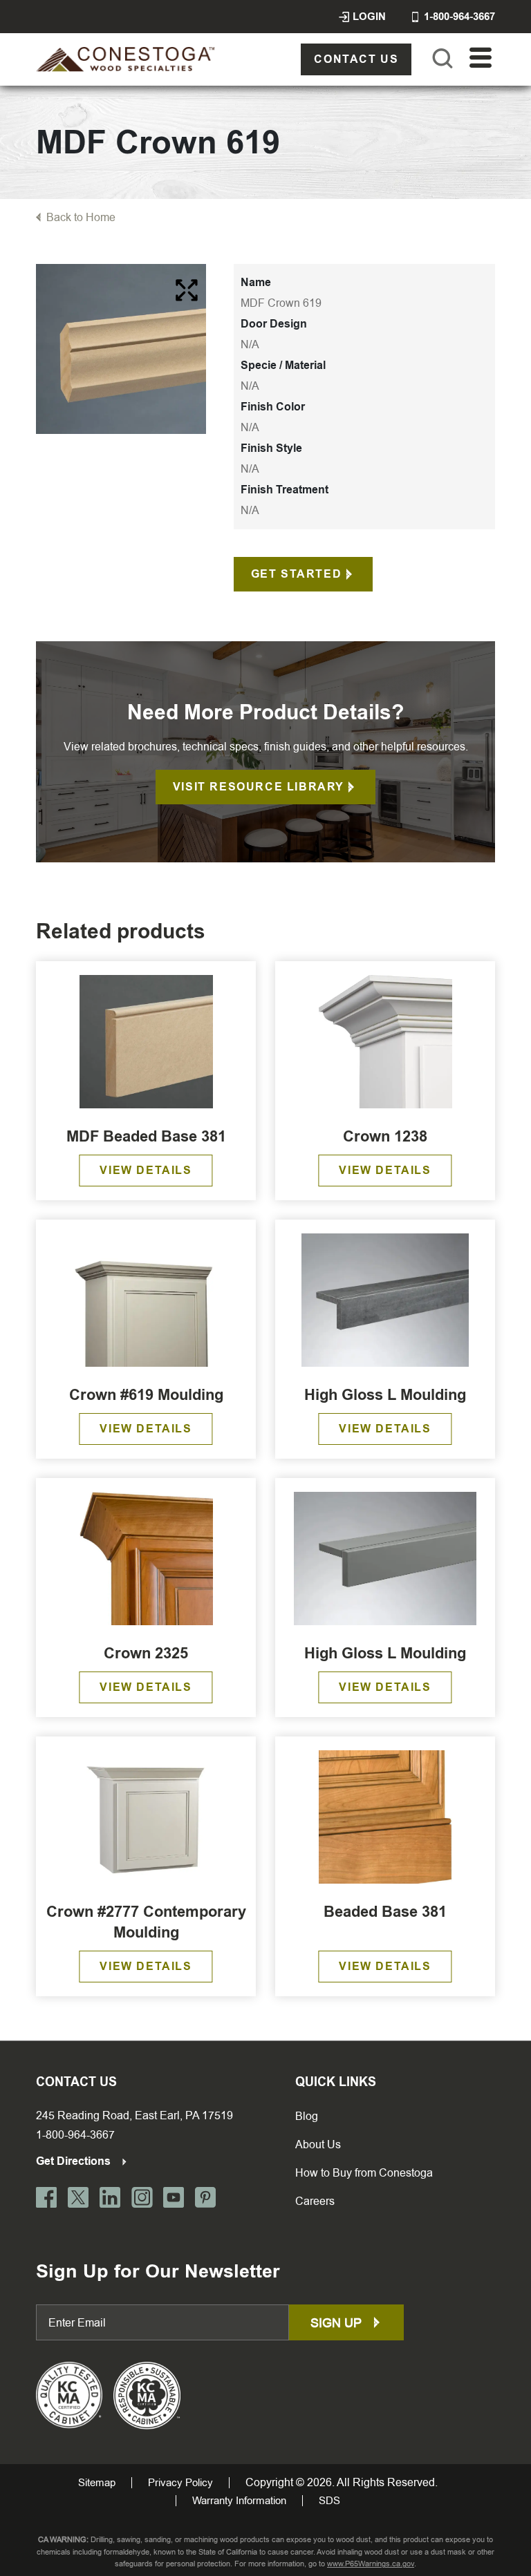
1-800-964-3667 (75, 2135)
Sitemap (97, 2483)
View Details (146, 1170)
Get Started (297, 574)
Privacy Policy (180, 2483)
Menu (481, 58)
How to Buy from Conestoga (364, 2173)
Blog (307, 2116)
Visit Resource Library (259, 787)
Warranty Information (239, 2501)
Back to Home (81, 217)
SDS (329, 2501)
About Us (318, 2144)
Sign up (338, 2323)
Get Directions (75, 2161)
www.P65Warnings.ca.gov (371, 2564)
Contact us (356, 59)
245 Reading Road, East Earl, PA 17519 (134, 2115)
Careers (315, 2201)
